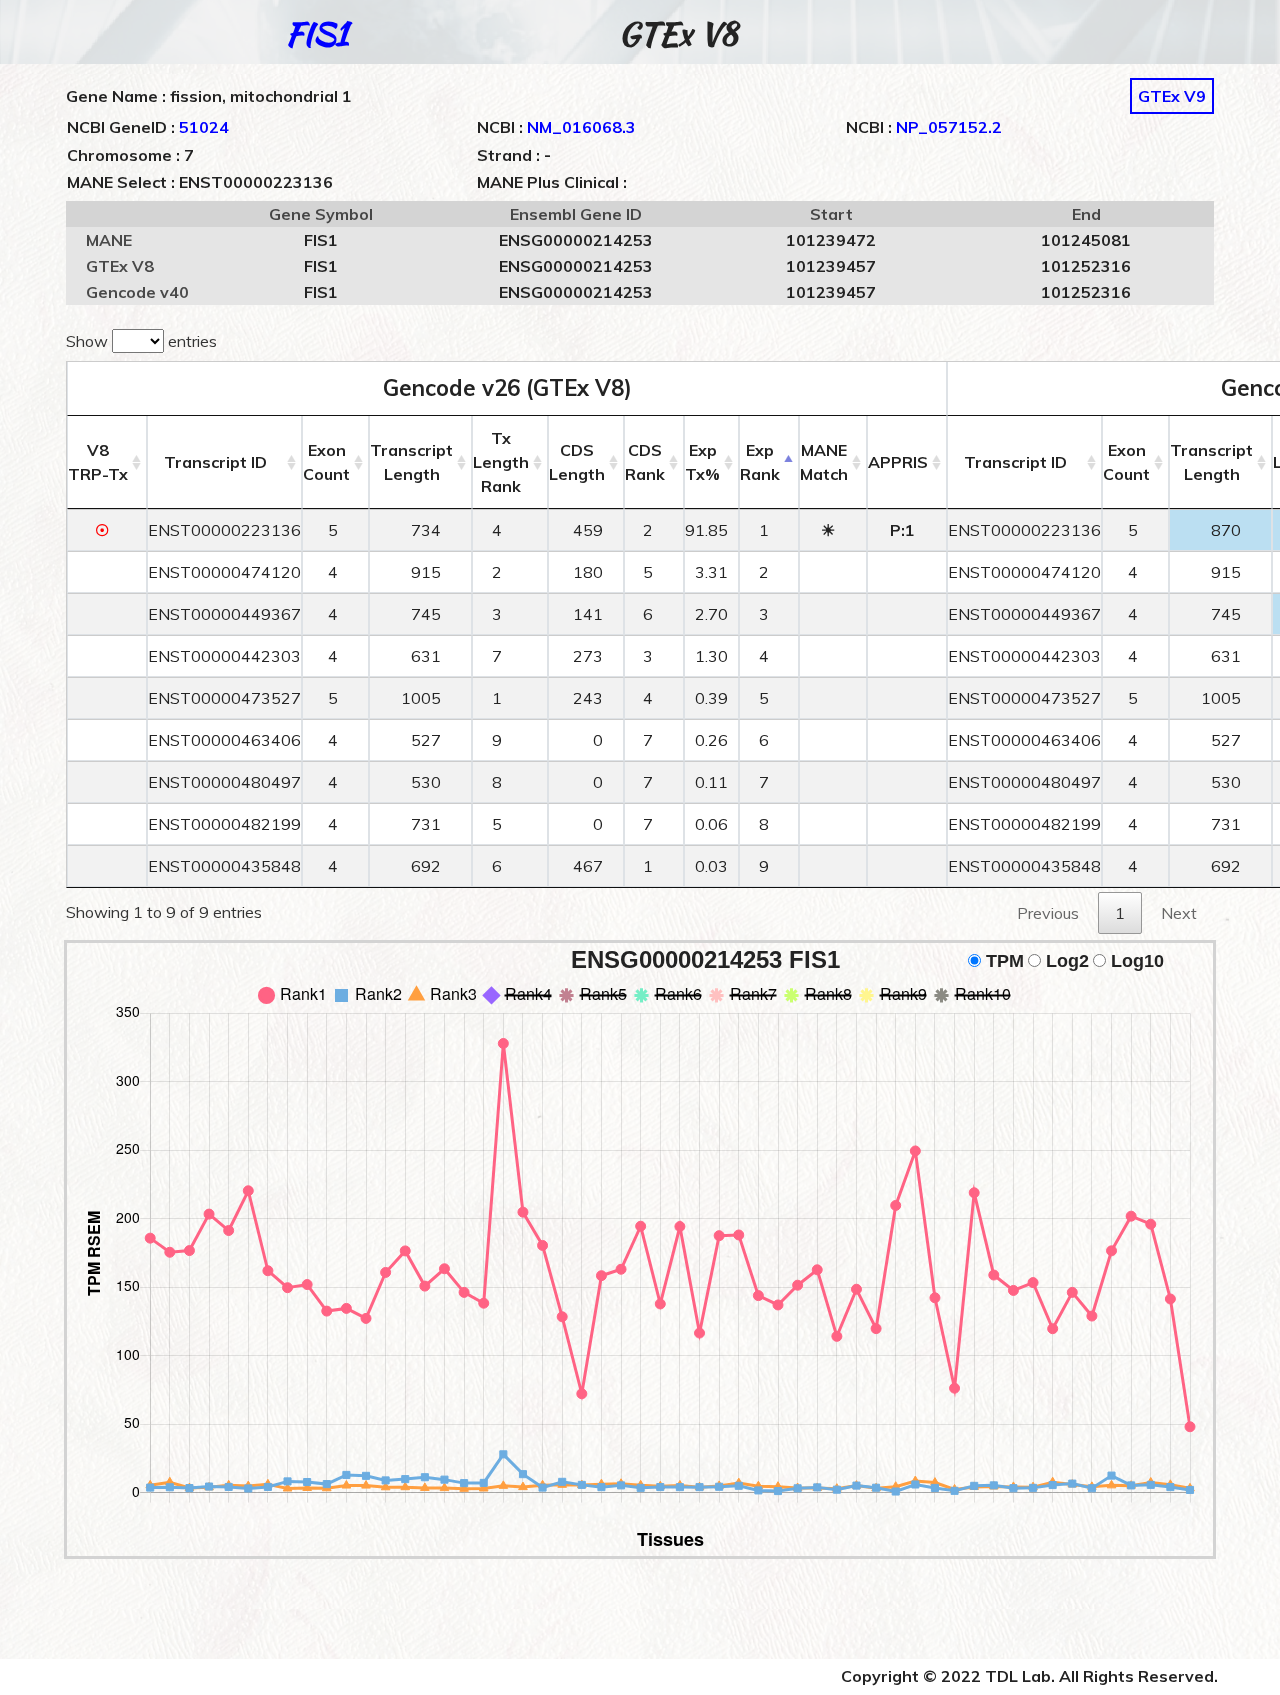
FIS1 (316, 33)
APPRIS (898, 462)
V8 (98, 462)
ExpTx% (702, 462)
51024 (204, 127)
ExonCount (326, 462)
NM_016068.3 (581, 127)
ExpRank (760, 462)
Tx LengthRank (501, 462)
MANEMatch (824, 462)
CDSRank (645, 462)
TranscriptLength (411, 462)
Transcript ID (215, 462)
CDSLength (577, 462)
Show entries (141, 341)
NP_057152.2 (949, 127)
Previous (1048, 913)
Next (1179, 913)
